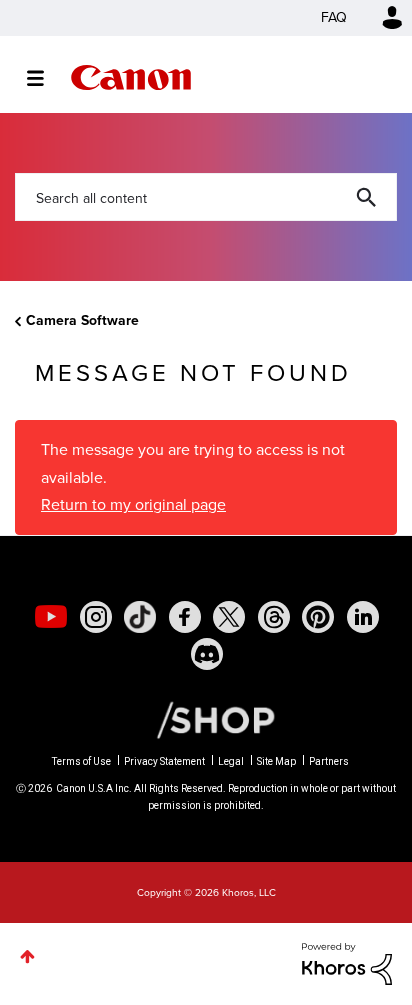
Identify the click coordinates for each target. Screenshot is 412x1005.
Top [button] (27, 956)
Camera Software (82, 320)
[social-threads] (274, 617)
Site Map (276, 761)
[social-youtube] (51, 617)
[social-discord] (207, 654)
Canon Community (131, 77)
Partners (329, 761)
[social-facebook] (185, 617)
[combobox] (206, 197)
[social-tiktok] (140, 617)
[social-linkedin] (363, 617)
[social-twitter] (229, 617)
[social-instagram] (96, 617)
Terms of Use (81, 761)
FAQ (334, 17)
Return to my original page (133, 504)
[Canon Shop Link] (206, 718)
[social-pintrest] (318, 617)
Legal (231, 761)
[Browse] (45, 78)
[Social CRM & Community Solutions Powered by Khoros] (347, 962)
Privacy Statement (164, 761)
